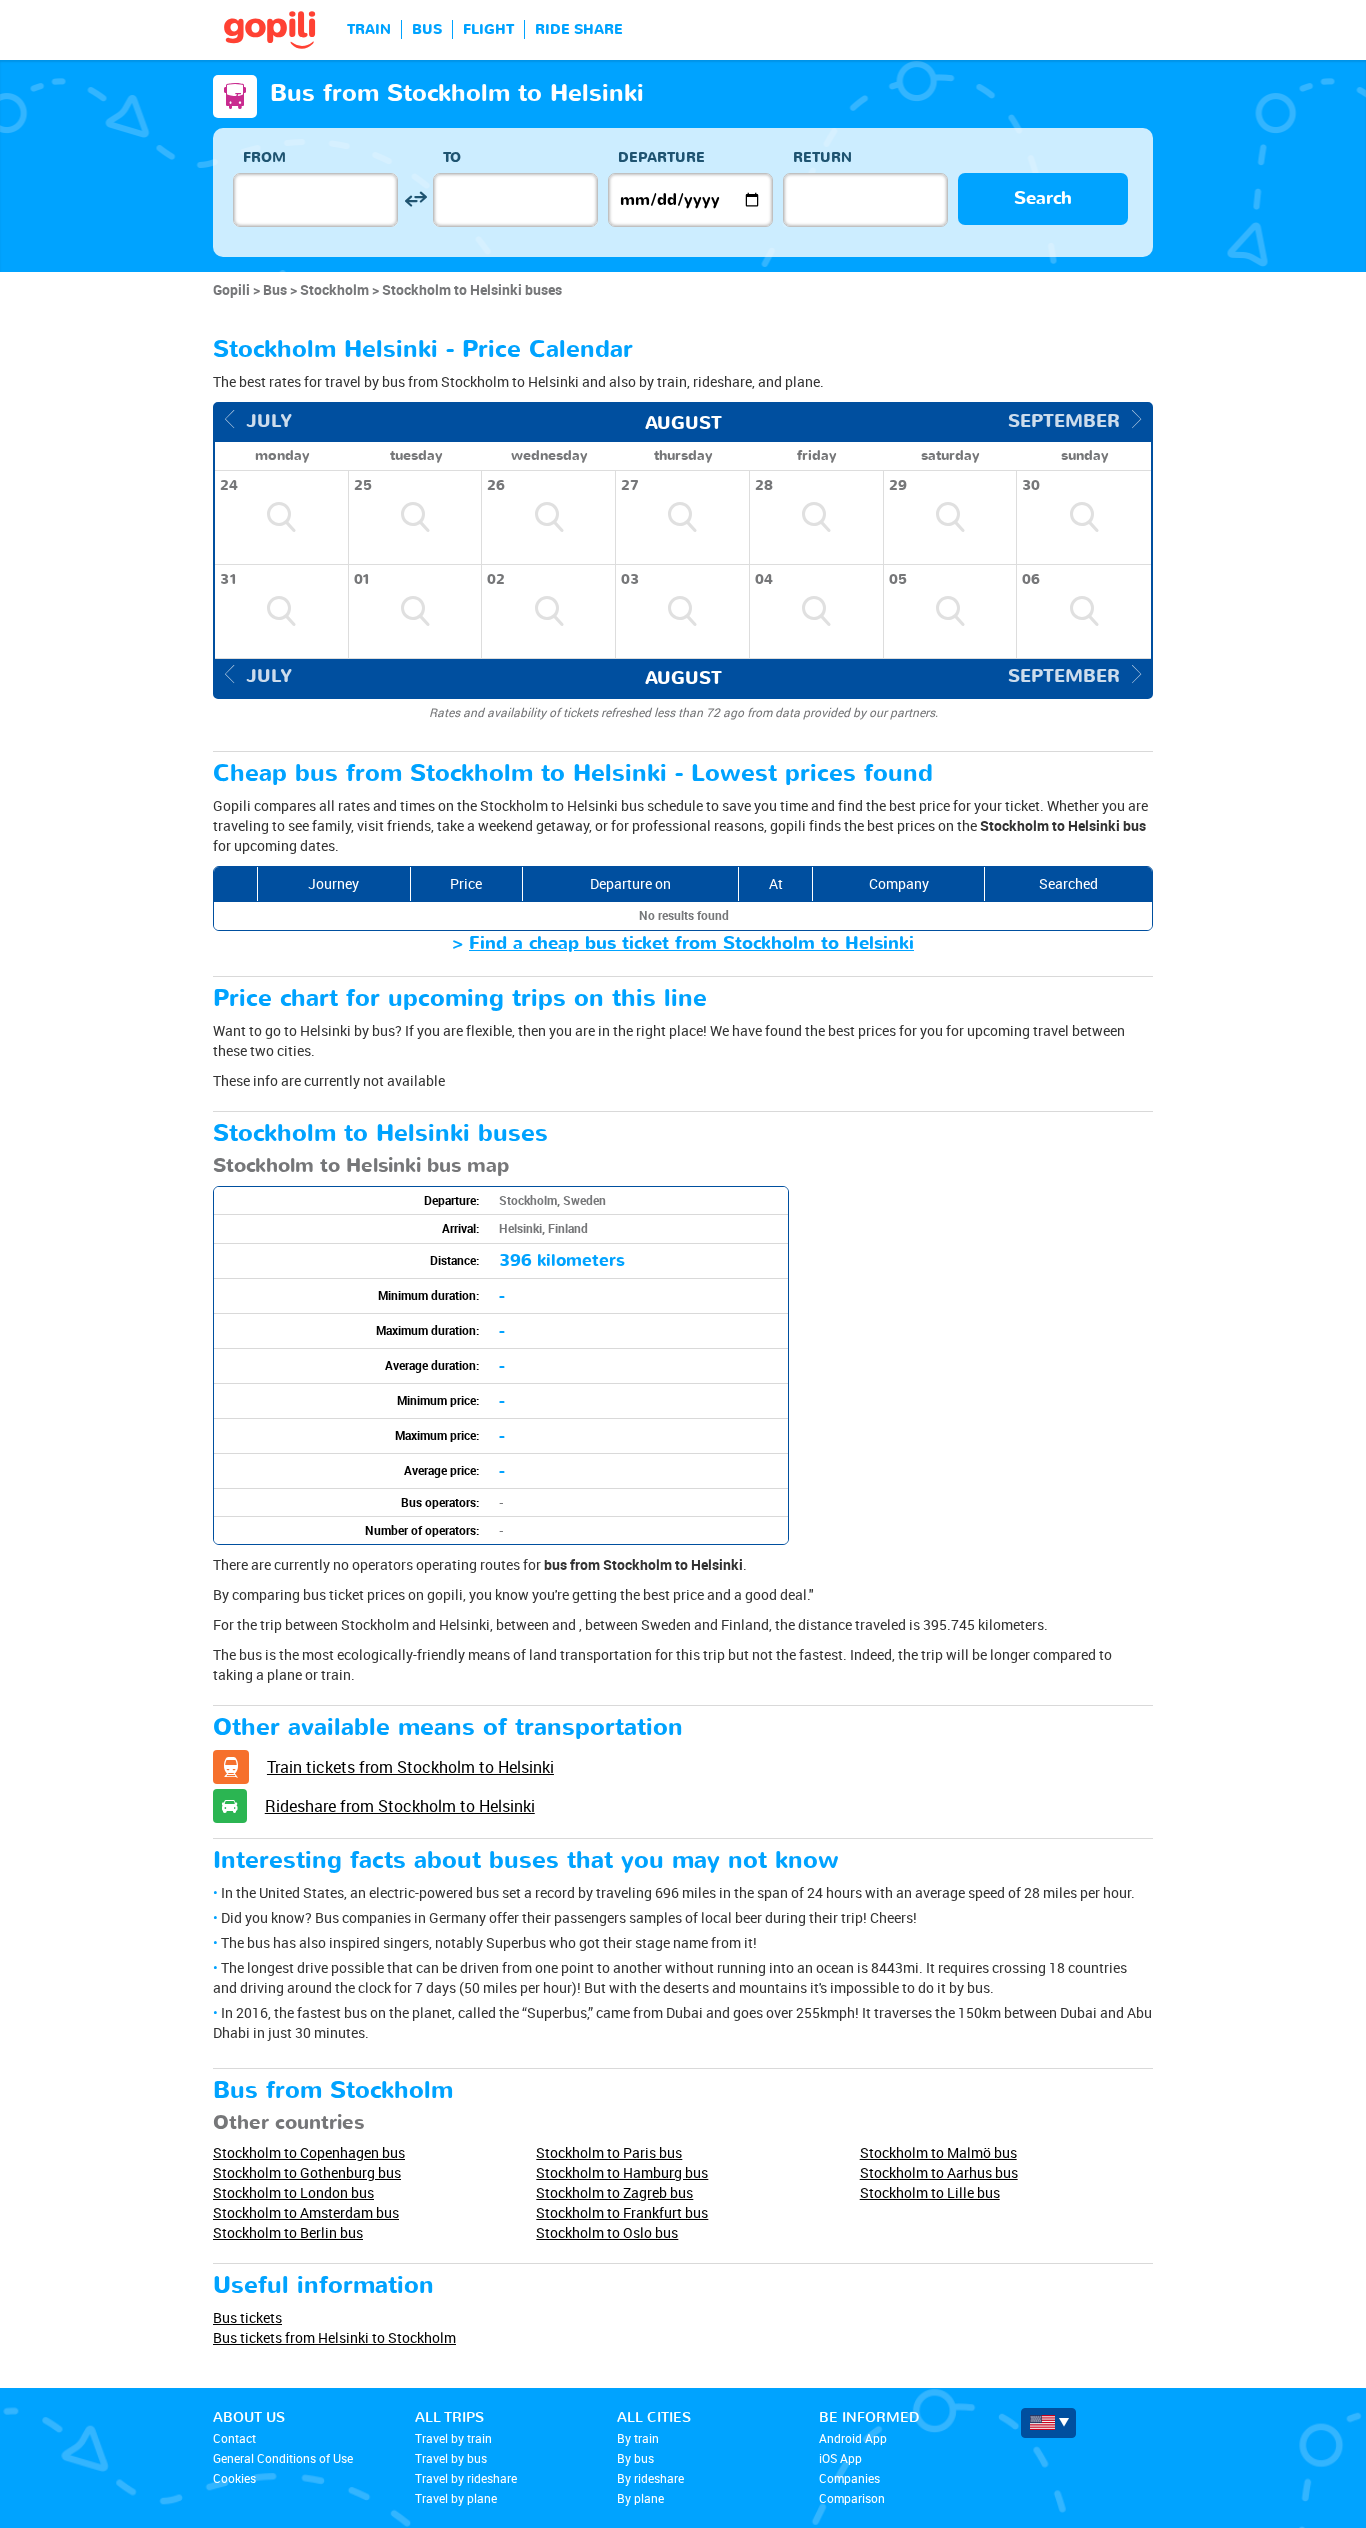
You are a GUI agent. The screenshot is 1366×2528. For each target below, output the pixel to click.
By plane (640, 2498)
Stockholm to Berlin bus (288, 2232)
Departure (661, 157)
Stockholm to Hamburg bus (622, 2172)
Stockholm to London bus (293, 2192)
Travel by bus (451, 2458)
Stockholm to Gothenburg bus (307, 2172)
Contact (234, 2438)
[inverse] (415, 199)
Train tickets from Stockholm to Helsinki (410, 1767)
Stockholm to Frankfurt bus (622, 2212)
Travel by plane (456, 2498)
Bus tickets (247, 2317)
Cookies (234, 2478)
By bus (635, 2458)
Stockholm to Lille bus (930, 2192)
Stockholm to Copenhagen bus (309, 2152)
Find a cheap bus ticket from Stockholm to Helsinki (691, 943)
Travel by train (453, 2438)
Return (822, 157)
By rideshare (650, 2478)
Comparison (852, 2498)
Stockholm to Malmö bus (938, 2152)
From (264, 157)
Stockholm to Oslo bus (607, 2232)
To (452, 157)
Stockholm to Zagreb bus (614, 2192)
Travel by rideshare (466, 2478)
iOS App (840, 2458)
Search (1043, 198)
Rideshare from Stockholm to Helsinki (400, 1806)
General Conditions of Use (283, 2458)
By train (638, 2438)
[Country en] (1048, 2423)
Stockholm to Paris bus (609, 2152)
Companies (849, 2478)
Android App (853, 2438)
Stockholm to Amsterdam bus (306, 2212)
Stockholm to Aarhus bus (939, 2172)
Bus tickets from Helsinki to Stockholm (334, 2337)
